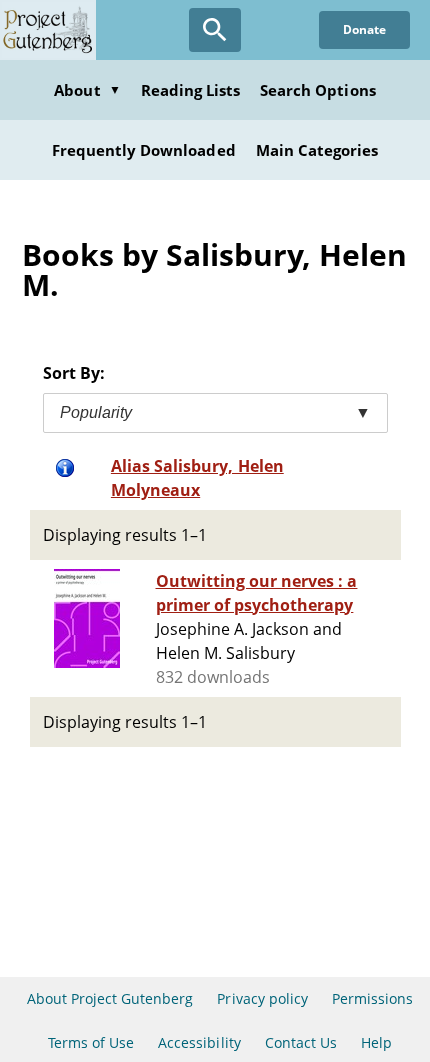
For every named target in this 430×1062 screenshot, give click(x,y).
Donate (364, 29)
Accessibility (199, 1042)
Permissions (372, 998)
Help (376, 1042)
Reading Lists (191, 90)
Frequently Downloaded (144, 150)
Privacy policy (262, 998)
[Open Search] (215, 30)
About (87, 90)
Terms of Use (91, 1042)
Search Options (318, 90)
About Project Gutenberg (110, 998)
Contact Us (301, 1042)
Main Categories (317, 150)
